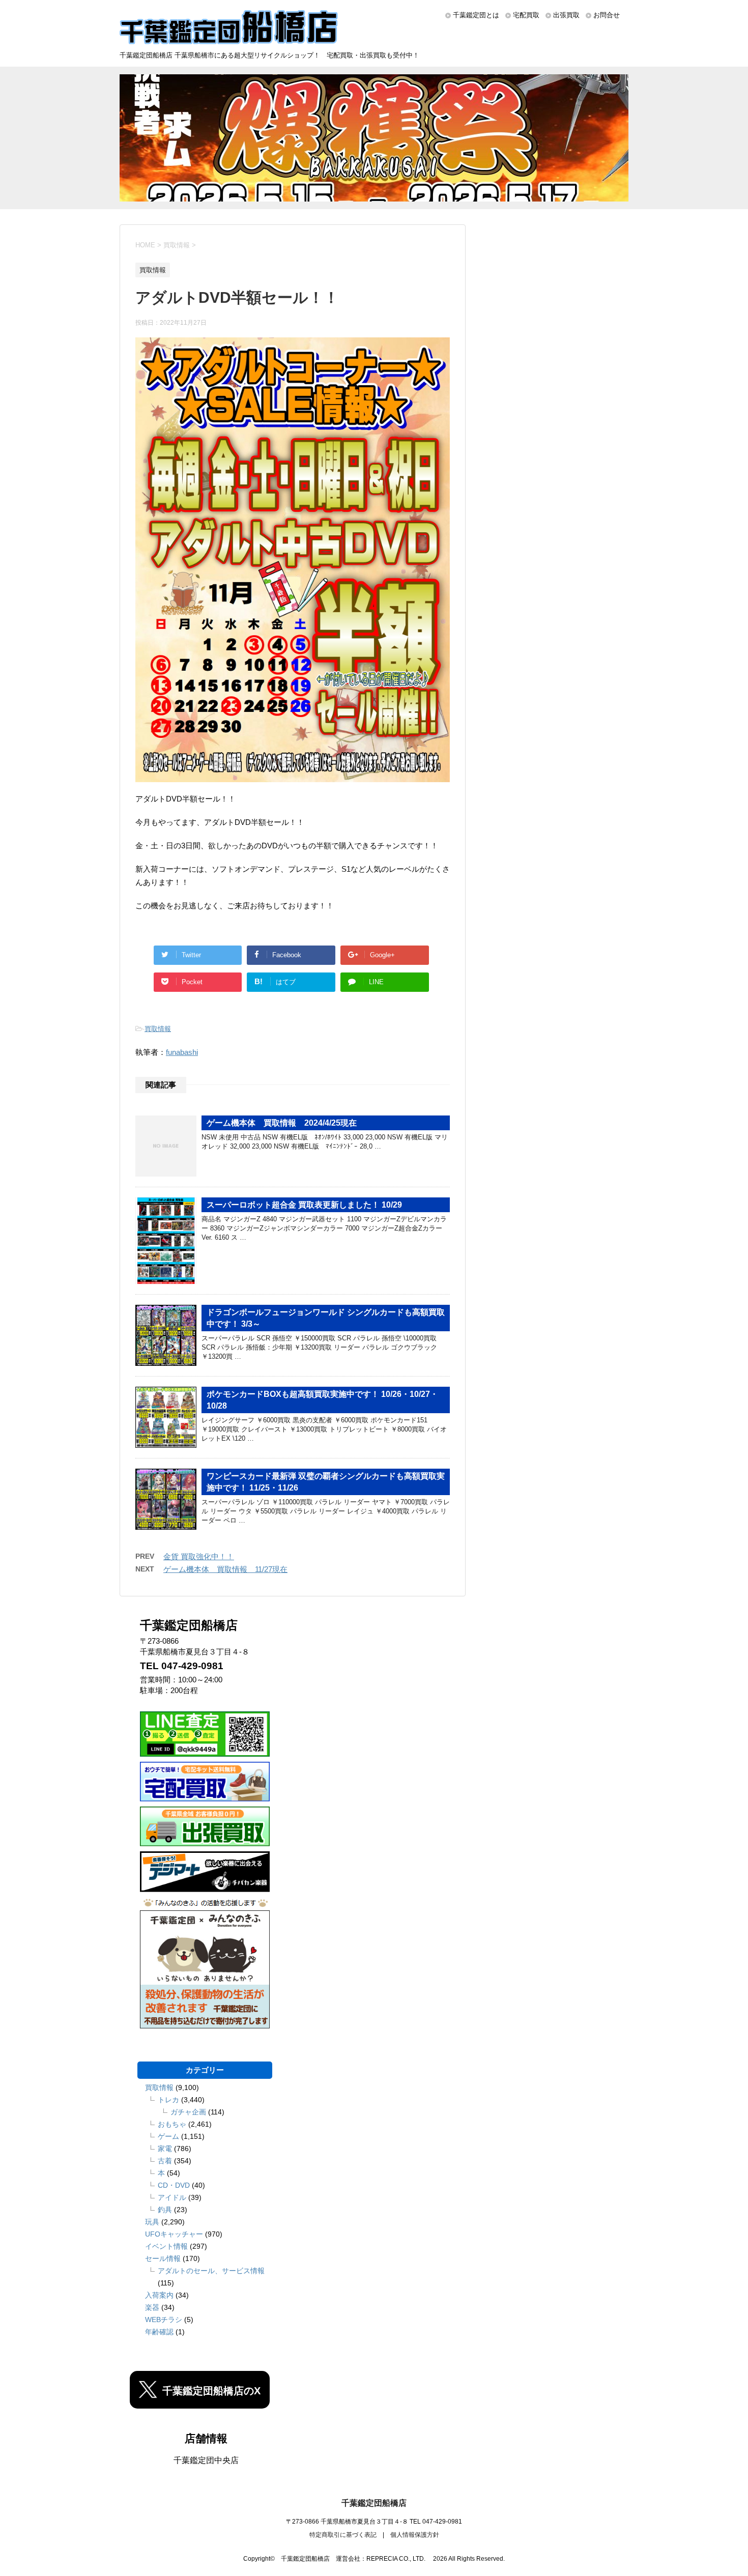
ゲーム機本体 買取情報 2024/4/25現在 (282, 1123)
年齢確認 (159, 2332)
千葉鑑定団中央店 (206, 2460)
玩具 (152, 2222)
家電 (165, 2149)
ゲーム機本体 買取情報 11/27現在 (225, 1569)
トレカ (168, 2100)
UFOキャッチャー (174, 2234)
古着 (165, 2161)
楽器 (152, 2307)
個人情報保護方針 (415, 2535)
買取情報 (158, 1029)
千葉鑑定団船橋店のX (211, 2391)
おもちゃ (172, 2124)
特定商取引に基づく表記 (343, 2535)
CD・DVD (174, 2185)
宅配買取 (526, 15)
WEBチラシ (164, 2320)
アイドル (172, 2197)
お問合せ (607, 15)
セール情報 (163, 2258)
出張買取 (566, 15)
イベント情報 (166, 2246)
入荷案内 (159, 2295)
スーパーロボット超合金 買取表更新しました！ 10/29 (304, 1205)
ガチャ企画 (188, 2112)
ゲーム (168, 2136)
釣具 (165, 2210)
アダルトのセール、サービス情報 (211, 2271)
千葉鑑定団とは (476, 15)
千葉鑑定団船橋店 (374, 2503)
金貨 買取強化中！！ (199, 1556)
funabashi (182, 1052)
